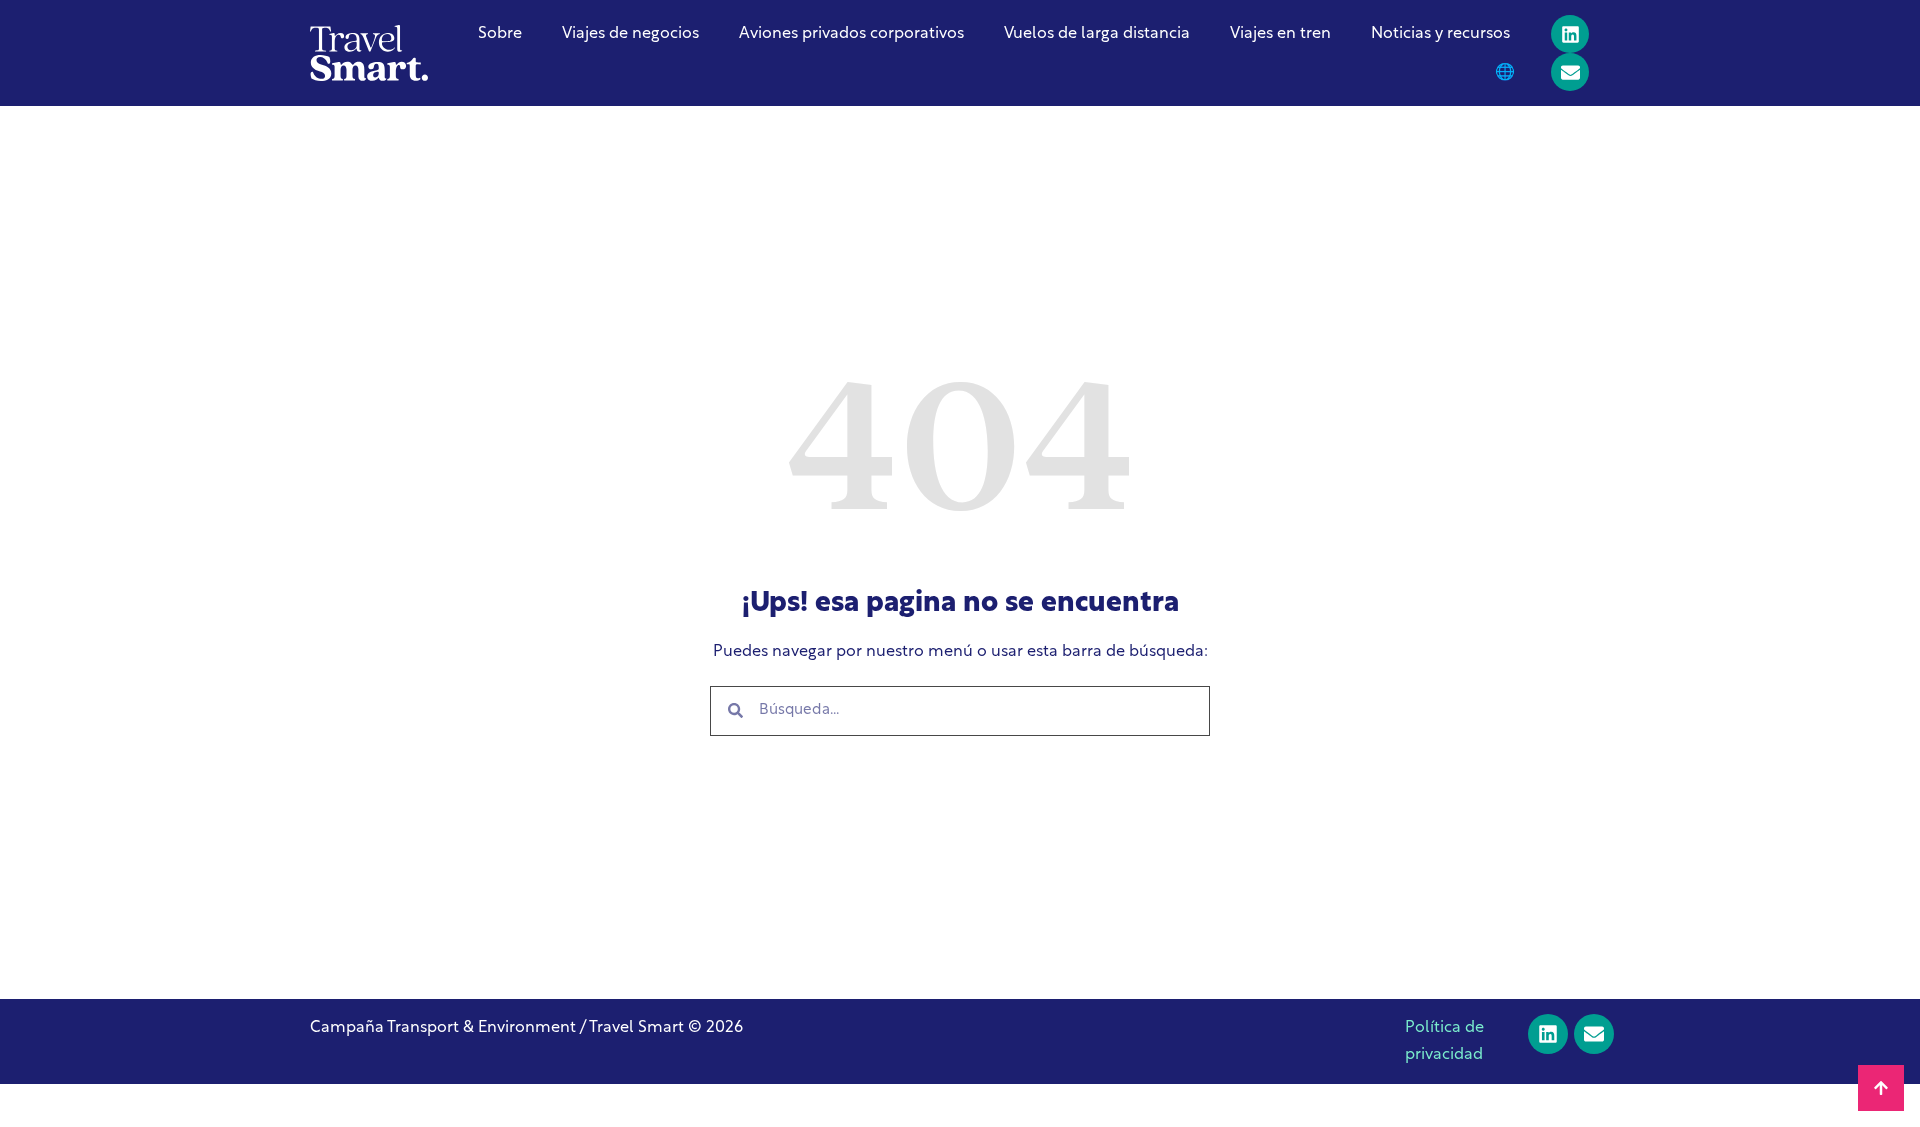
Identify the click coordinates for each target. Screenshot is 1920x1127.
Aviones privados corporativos (851, 34)
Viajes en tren (1280, 34)
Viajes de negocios (630, 34)
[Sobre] (1570, 72)
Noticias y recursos (1440, 34)
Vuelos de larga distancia (1097, 34)
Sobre (500, 34)
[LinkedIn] (1570, 34)
